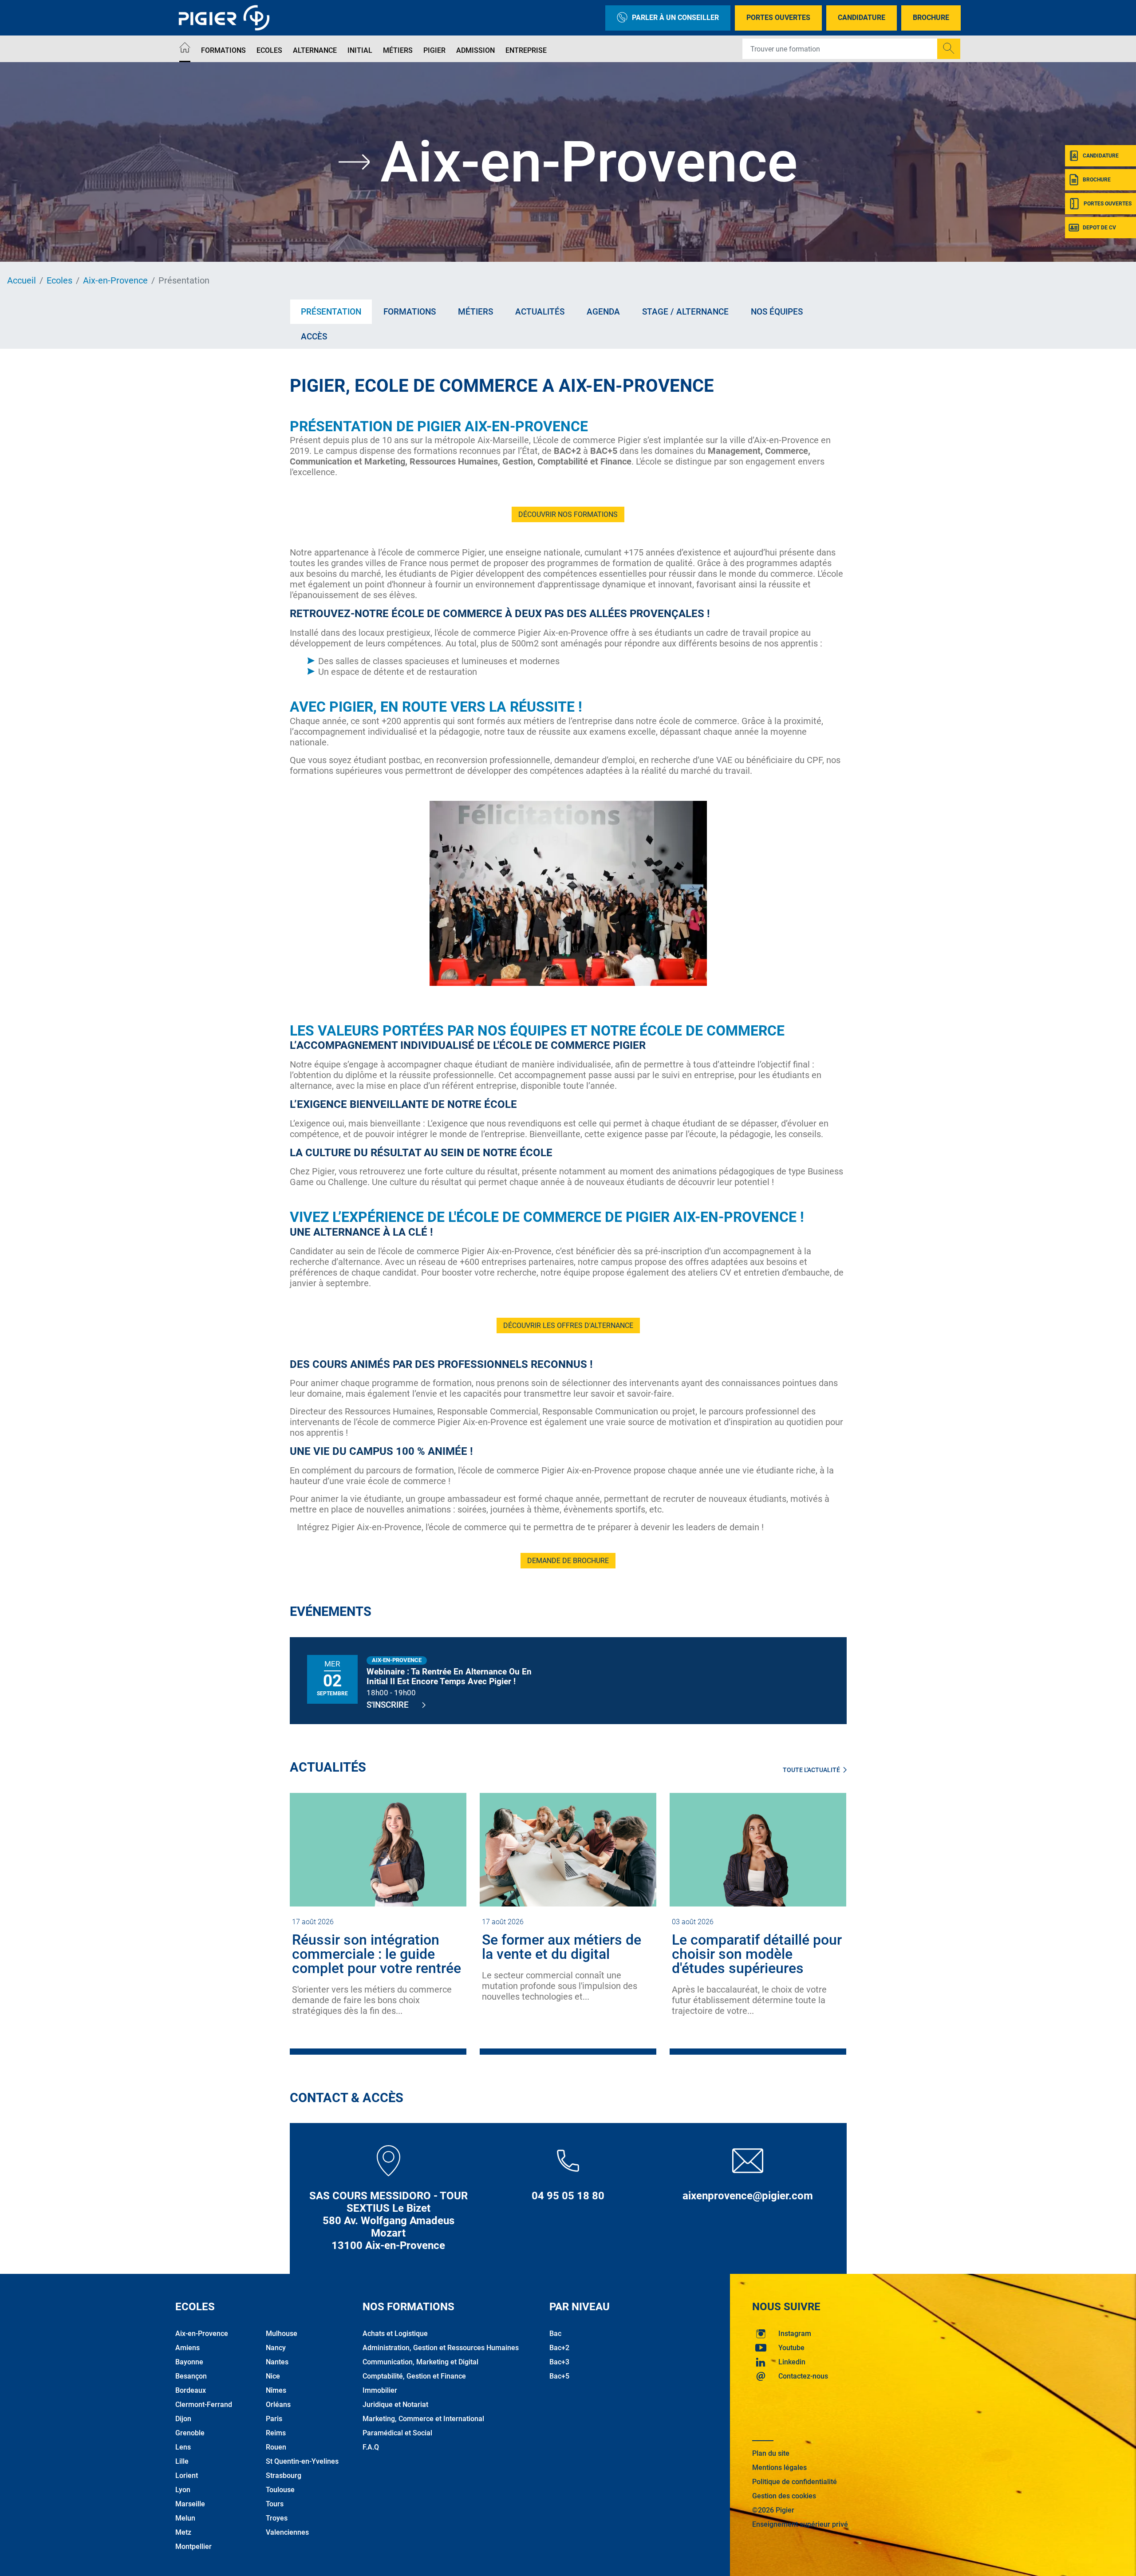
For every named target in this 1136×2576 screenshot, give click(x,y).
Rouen (276, 2447)
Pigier (434, 50)
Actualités (540, 312)
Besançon (191, 2376)
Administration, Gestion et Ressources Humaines (441, 2348)
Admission (475, 50)
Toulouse (280, 2490)
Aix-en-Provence (115, 280)
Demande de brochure (568, 1561)
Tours (275, 2504)
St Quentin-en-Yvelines (302, 2461)
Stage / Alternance (685, 312)
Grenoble (190, 2433)
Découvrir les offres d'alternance (568, 1325)
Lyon (183, 2490)
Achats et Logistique (395, 2334)
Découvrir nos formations (568, 514)
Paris (274, 2419)
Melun (185, 2518)
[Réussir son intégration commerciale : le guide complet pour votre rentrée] (378, 1849)
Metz (183, 2532)
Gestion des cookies (784, 2496)
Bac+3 (559, 2362)
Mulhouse (282, 2334)
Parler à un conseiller (675, 18)
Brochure (931, 18)
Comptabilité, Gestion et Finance (414, 2376)
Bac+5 (559, 2376)
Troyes (277, 2518)
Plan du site (771, 2453)
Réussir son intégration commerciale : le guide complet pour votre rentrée (377, 1954)
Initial (360, 50)
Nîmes (276, 2390)
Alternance (315, 50)
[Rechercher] (949, 49)
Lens (183, 2447)
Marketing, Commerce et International (423, 2419)
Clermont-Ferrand (204, 2405)
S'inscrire (388, 1705)
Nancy (276, 2348)
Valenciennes (287, 2532)
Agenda (603, 312)
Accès (314, 337)
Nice (273, 2376)
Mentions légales (779, 2468)
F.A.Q (371, 2447)
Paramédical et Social (397, 2433)
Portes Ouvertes (778, 18)
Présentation (331, 312)
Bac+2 (559, 2348)
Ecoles (269, 50)
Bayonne (189, 2362)
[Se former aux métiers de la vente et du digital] (568, 1849)
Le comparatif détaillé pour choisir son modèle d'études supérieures (757, 1954)
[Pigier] (226, 18)
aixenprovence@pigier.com (748, 2196)
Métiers (398, 50)
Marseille (190, 2504)
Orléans (278, 2405)
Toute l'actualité (811, 1770)
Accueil (22, 280)
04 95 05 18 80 (568, 2196)
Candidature (862, 18)
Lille (182, 2461)
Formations (223, 50)
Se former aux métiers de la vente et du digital (562, 1947)
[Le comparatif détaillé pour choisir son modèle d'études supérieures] (758, 1849)
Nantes (277, 2362)
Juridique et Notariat (395, 2405)
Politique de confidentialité (795, 2482)
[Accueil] (185, 49)
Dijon (183, 2419)
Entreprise (526, 50)
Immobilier (380, 2390)
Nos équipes (777, 312)
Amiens (187, 2348)
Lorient (187, 2476)
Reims (276, 2433)
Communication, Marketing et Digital (420, 2362)
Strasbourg (284, 2476)
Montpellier (193, 2546)
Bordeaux (191, 2390)
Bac (555, 2334)
